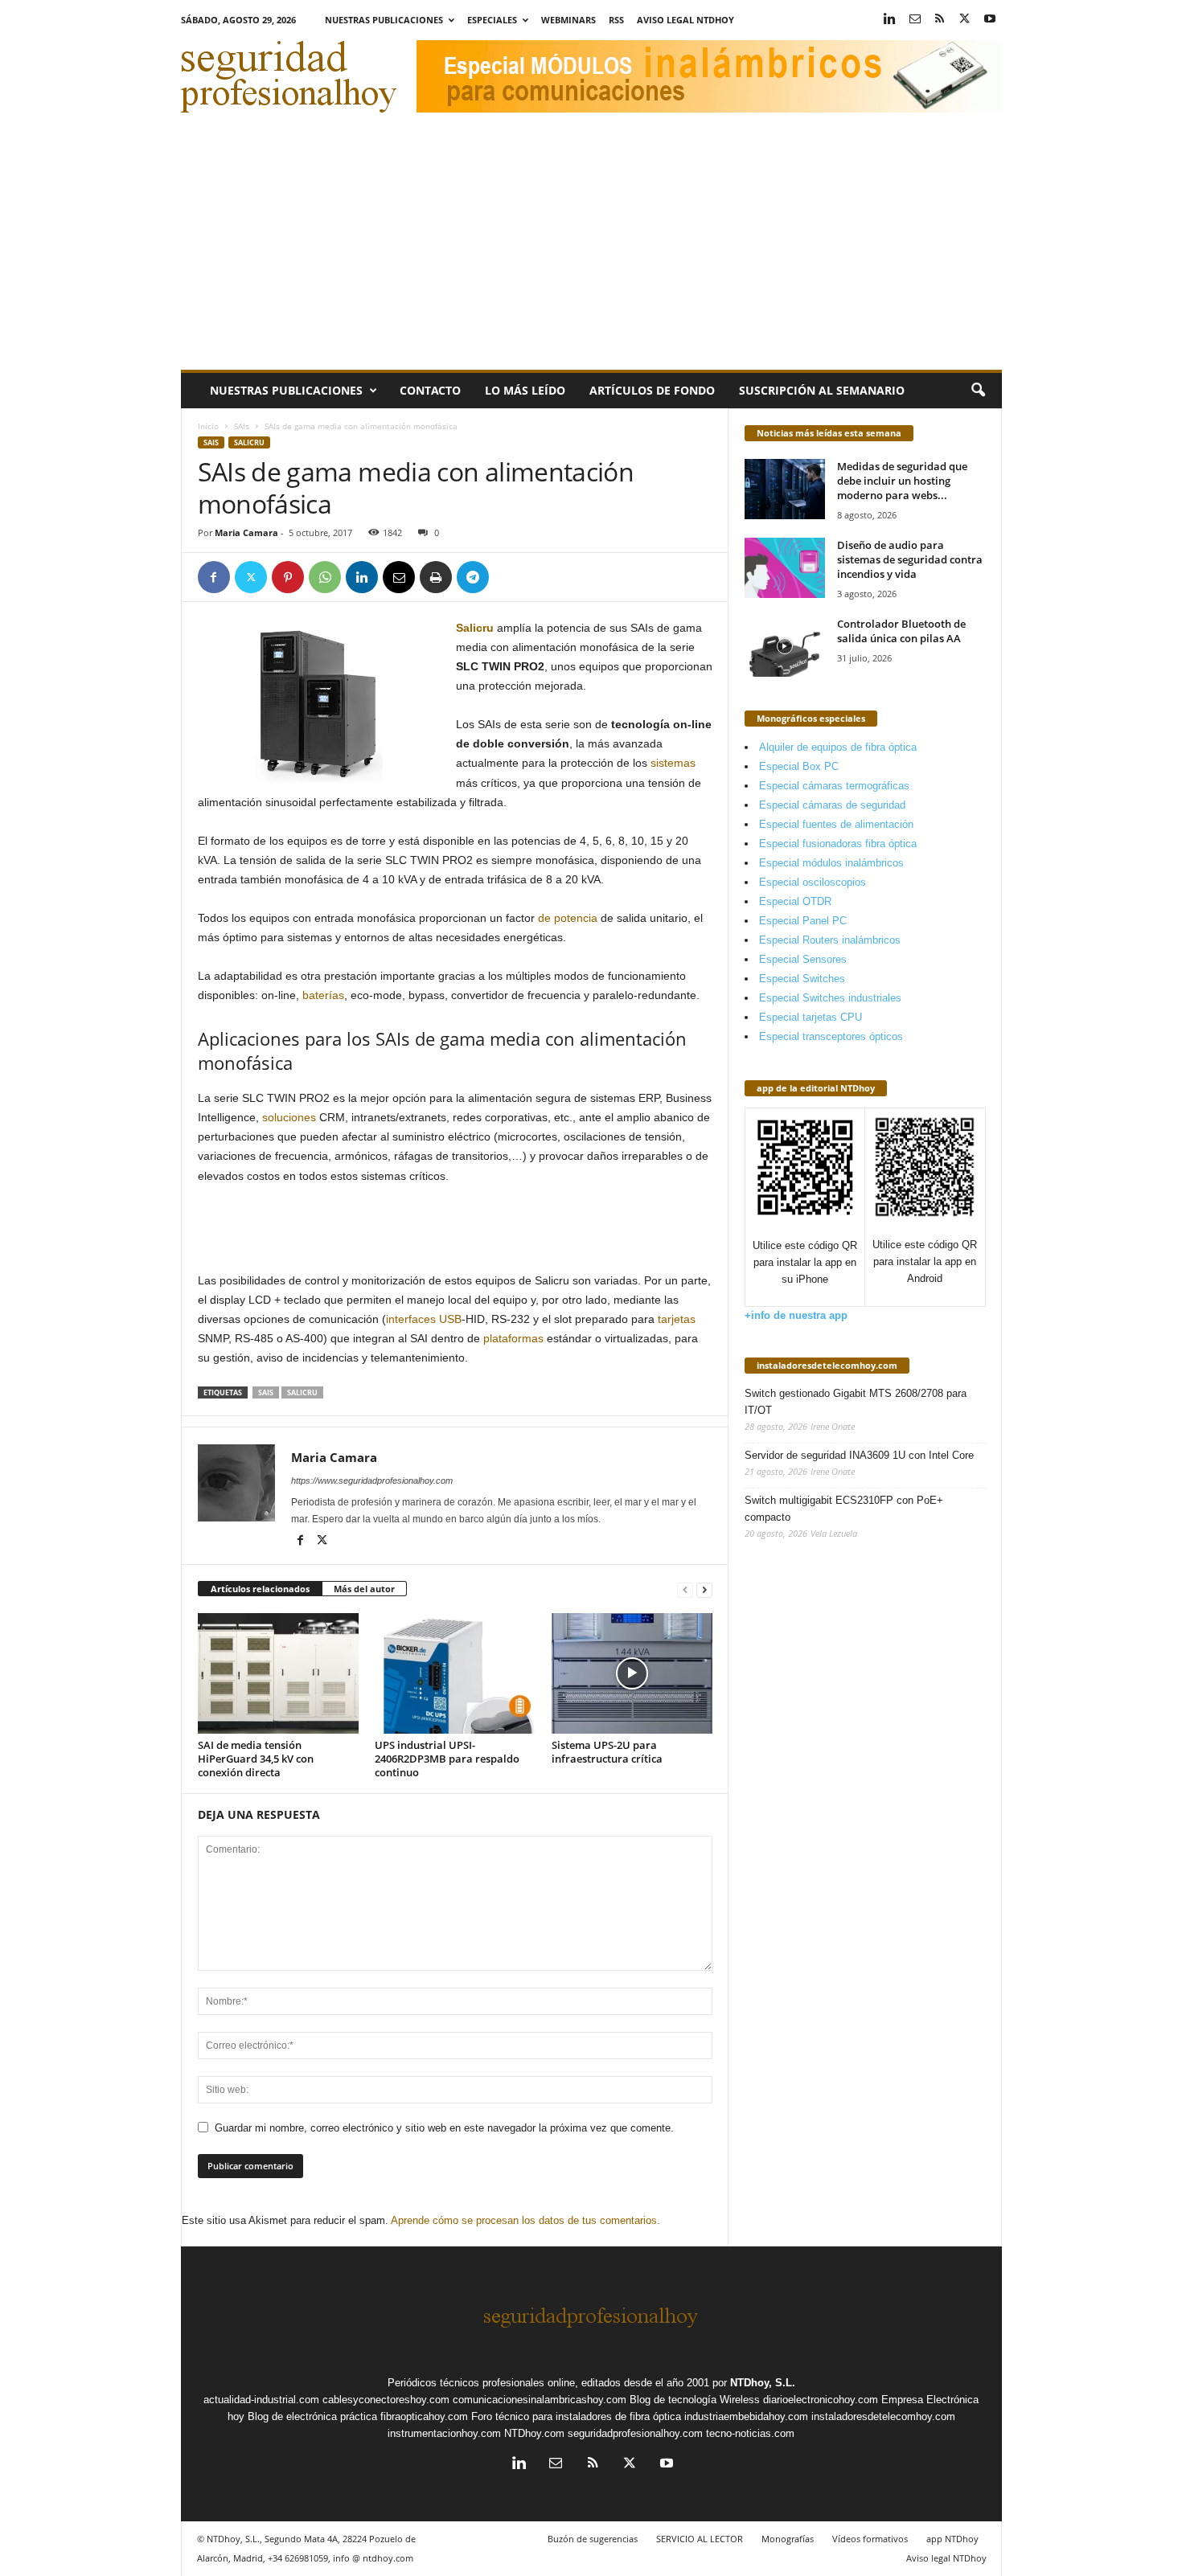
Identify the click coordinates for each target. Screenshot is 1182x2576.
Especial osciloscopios (813, 882)
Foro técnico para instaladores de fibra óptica (576, 2416)
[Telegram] (473, 577)
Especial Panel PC (803, 921)
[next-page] (704, 1589)
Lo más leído (525, 390)
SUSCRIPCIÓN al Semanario (822, 390)
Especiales (492, 20)
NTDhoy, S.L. (763, 2383)
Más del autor (364, 1589)
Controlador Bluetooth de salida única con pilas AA (901, 631)
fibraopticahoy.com (424, 2416)
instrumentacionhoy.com (444, 2433)
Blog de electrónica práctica (312, 2416)
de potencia (568, 918)
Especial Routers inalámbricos (830, 940)
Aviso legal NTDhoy (685, 20)
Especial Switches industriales (830, 998)
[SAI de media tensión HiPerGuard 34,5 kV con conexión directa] (278, 1673)
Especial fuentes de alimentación (836, 824)
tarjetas (677, 1319)
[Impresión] (436, 577)
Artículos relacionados (260, 1589)
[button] (978, 391)
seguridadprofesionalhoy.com (635, 2433)
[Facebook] (214, 577)
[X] (965, 20)
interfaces (411, 1319)
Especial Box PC (799, 766)
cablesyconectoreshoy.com (386, 2400)
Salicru (249, 442)
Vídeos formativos (870, 2539)
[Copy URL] (510, 577)
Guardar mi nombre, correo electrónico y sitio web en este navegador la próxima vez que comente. (444, 2128)
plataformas (513, 1338)
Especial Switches (802, 979)
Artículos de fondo (652, 390)
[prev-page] (685, 1589)
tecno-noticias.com (750, 2433)
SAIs (242, 426)
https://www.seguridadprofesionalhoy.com (372, 1480)
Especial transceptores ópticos (831, 1036)
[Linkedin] (890, 20)
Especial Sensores (803, 959)
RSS (616, 20)
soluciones (289, 1117)
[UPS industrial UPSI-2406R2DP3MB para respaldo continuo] (455, 1673)
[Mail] (915, 20)
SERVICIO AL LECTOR (700, 2539)
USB (450, 1319)
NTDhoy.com (534, 2433)
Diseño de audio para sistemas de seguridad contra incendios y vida (910, 559)
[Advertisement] (591, 249)
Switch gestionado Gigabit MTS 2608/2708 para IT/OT (856, 1402)
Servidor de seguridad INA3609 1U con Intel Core (859, 1455)
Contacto (430, 390)
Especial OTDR (795, 901)
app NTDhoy (952, 2539)
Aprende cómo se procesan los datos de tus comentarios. (525, 2220)
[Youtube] (990, 20)
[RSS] (940, 20)
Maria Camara (246, 532)
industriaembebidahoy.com (746, 2416)
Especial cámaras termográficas (834, 786)
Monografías (788, 2539)
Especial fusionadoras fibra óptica (838, 844)
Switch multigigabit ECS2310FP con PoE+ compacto (844, 1509)
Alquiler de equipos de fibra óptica (838, 747)
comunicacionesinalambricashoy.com (540, 2400)
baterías (323, 995)
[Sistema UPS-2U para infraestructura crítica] (632, 1673)
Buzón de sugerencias (593, 2539)
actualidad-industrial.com (261, 2400)
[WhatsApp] (325, 577)
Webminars (568, 20)
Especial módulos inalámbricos (831, 863)
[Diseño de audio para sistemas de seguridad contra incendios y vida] (785, 568)
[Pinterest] (288, 577)
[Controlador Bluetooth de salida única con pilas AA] (785, 647)
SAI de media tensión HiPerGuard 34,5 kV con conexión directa (256, 1759)
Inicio (208, 426)
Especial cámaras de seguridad (832, 805)
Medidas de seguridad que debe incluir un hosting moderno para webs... (902, 481)
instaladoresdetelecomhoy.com (827, 1365)
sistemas (673, 763)
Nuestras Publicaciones (384, 20)
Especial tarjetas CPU (811, 1017)
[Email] (399, 577)
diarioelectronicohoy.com (821, 2400)
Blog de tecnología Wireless (695, 2400)
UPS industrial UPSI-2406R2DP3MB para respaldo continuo (447, 1759)
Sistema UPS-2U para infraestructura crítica (607, 1752)
